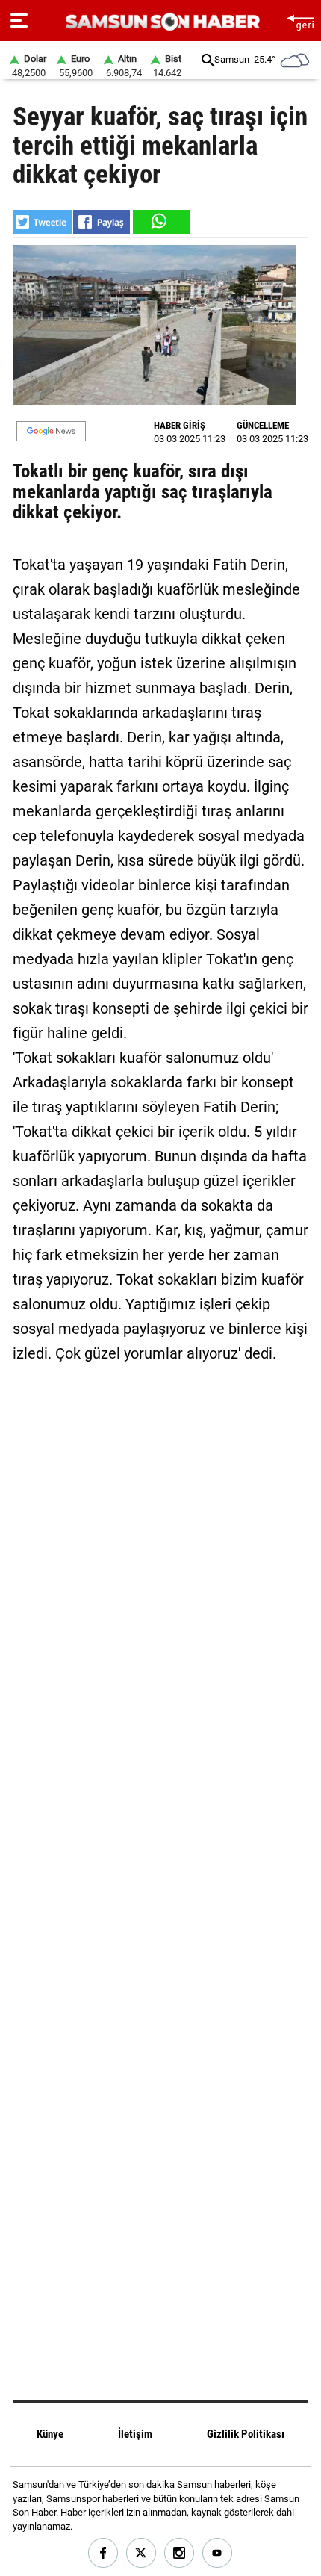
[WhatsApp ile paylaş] (160, 222)
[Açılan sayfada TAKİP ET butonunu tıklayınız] (51, 431)
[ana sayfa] (300, 21)
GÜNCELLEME (263, 425)
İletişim (135, 2434)
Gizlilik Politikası (246, 2434)
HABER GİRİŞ (180, 425)
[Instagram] (180, 2553)
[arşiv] (208, 60)
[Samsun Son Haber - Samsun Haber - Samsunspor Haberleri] (161, 22)
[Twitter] (141, 2553)
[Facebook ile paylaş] (102, 222)
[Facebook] (103, 2553)
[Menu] (19, 21)
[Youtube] (218, 2553)
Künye (50, 2434)
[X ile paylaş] (43, 222)
